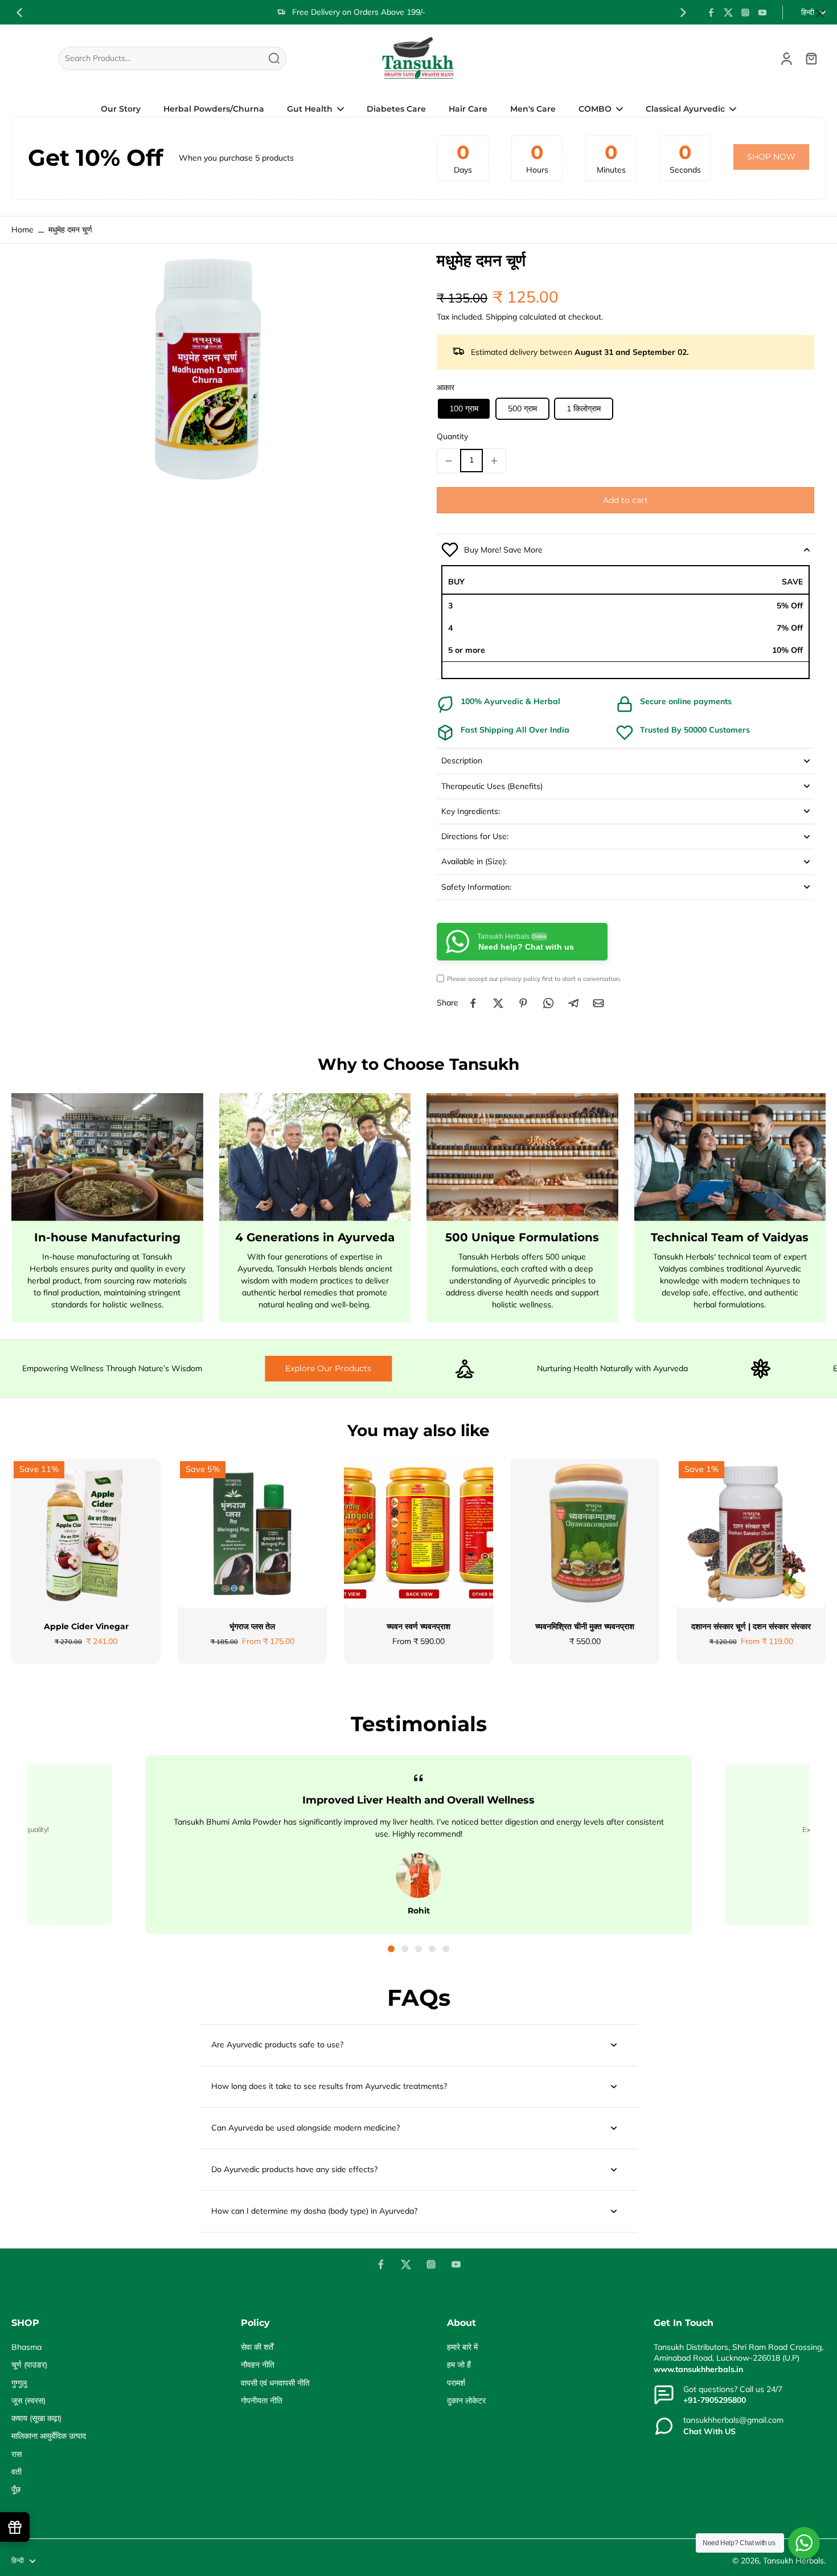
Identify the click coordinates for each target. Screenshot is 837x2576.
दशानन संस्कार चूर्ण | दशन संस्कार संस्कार (751, 1626)
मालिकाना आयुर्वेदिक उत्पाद (49, 2436)
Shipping (502, 317)
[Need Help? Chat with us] (804, 2543)
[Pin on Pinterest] (523, 1003)
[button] (625, 500)
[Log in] (786, 58)
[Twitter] (728, 13)
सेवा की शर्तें (257, 2347)
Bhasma (26, 2347)
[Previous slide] (19, 13)
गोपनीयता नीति (262, 2401)
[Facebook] (711, 13)
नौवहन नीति (258, 2365)
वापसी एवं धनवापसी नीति (275, 2383)
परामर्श (456, 2383)
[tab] (391, 1949)
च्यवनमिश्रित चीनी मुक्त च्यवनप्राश (585, 1626)
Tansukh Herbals (793, 2561)
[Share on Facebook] (473, 1003)
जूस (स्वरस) (28, 2401)
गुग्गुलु (19, 2383)
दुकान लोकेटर (466, 2401)
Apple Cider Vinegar (86, 1626)
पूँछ (16, 2489)
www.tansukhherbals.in (698, 2369)
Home (22, 230)
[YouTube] (762, 13)
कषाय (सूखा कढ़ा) (36, 2418)
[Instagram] (745, 13)
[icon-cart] (811, 58)
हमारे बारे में (462, 2347)
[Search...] (274, 58)
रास (17, 2454)
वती (17, 2472)
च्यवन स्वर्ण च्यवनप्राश (419, 1626)
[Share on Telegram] (573, 1003)
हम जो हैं (459, 2365)
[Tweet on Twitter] (498, 1003)
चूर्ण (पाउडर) (29, 2365)
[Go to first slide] (683, 13)
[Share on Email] (598, 1003)
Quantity (452, 436)
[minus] (449, 461)
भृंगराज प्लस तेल (252, 1626)
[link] (771, 157)
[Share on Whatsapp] (548, 1003)
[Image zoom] (206, 367)
